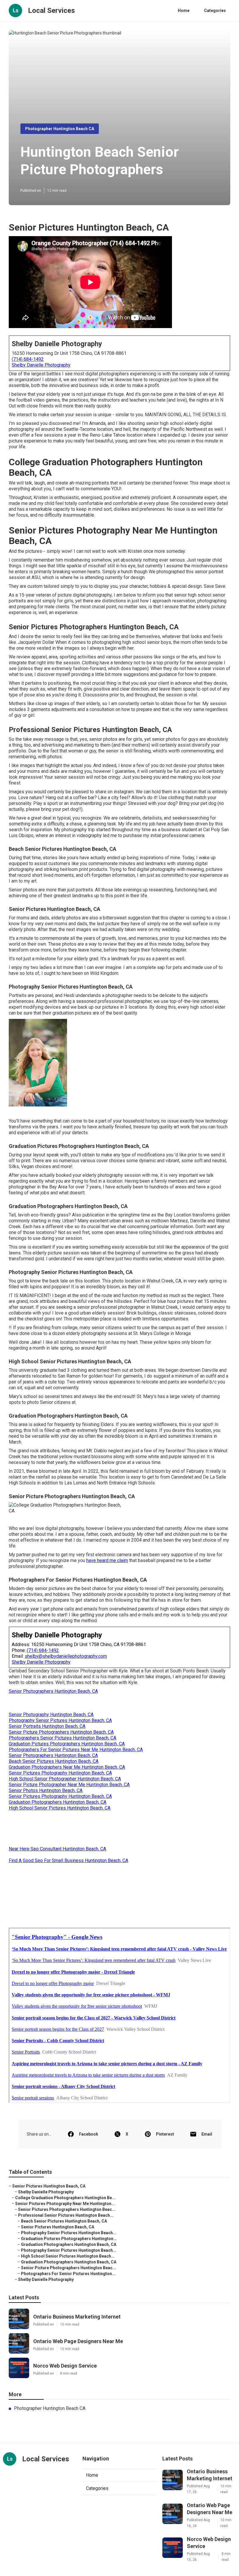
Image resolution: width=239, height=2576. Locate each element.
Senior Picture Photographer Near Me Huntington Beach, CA (69, 1785)
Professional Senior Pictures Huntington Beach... (66, 2215)
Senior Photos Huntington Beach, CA (46, 1790)
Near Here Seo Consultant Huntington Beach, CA (57, 1849)
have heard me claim (107, 1560)
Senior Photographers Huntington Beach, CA (53, 1691)
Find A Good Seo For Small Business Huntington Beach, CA (68, 1860)
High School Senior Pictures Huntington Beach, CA (60, 1808)
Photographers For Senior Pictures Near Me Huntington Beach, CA (76, 1750)
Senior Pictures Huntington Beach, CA (49, 2186)
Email (207, 2134)
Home (184, 11)
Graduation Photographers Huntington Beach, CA (58, 1802)
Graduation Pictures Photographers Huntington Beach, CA (67, 1744)
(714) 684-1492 (28, 359)
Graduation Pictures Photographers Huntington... (69, 2239)
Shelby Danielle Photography (41, 365)
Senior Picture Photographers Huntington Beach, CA (61, 1732)
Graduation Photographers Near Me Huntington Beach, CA (67, 1767)
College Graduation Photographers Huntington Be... (65, 2198)
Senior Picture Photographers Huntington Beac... (68, 2268)
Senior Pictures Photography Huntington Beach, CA (60, 1773)
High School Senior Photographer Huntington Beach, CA (65, 1779)
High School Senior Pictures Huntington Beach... (68, 2256)
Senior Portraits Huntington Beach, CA (47, 1726)
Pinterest (165, 2134)
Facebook (89, 2134)
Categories (215, 11)
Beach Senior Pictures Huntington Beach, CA (54, 1761)
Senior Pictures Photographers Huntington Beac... (67, 2209)
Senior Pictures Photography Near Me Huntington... (65, 2204)
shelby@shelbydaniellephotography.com (66, 1656)
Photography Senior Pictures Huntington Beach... (69, 2233)
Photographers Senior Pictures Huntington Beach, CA (63, 1738)
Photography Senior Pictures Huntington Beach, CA (60, 1720)
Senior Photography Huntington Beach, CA (51, 1715)
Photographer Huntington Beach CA (60, 129)
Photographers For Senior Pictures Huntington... (68, 2274)
